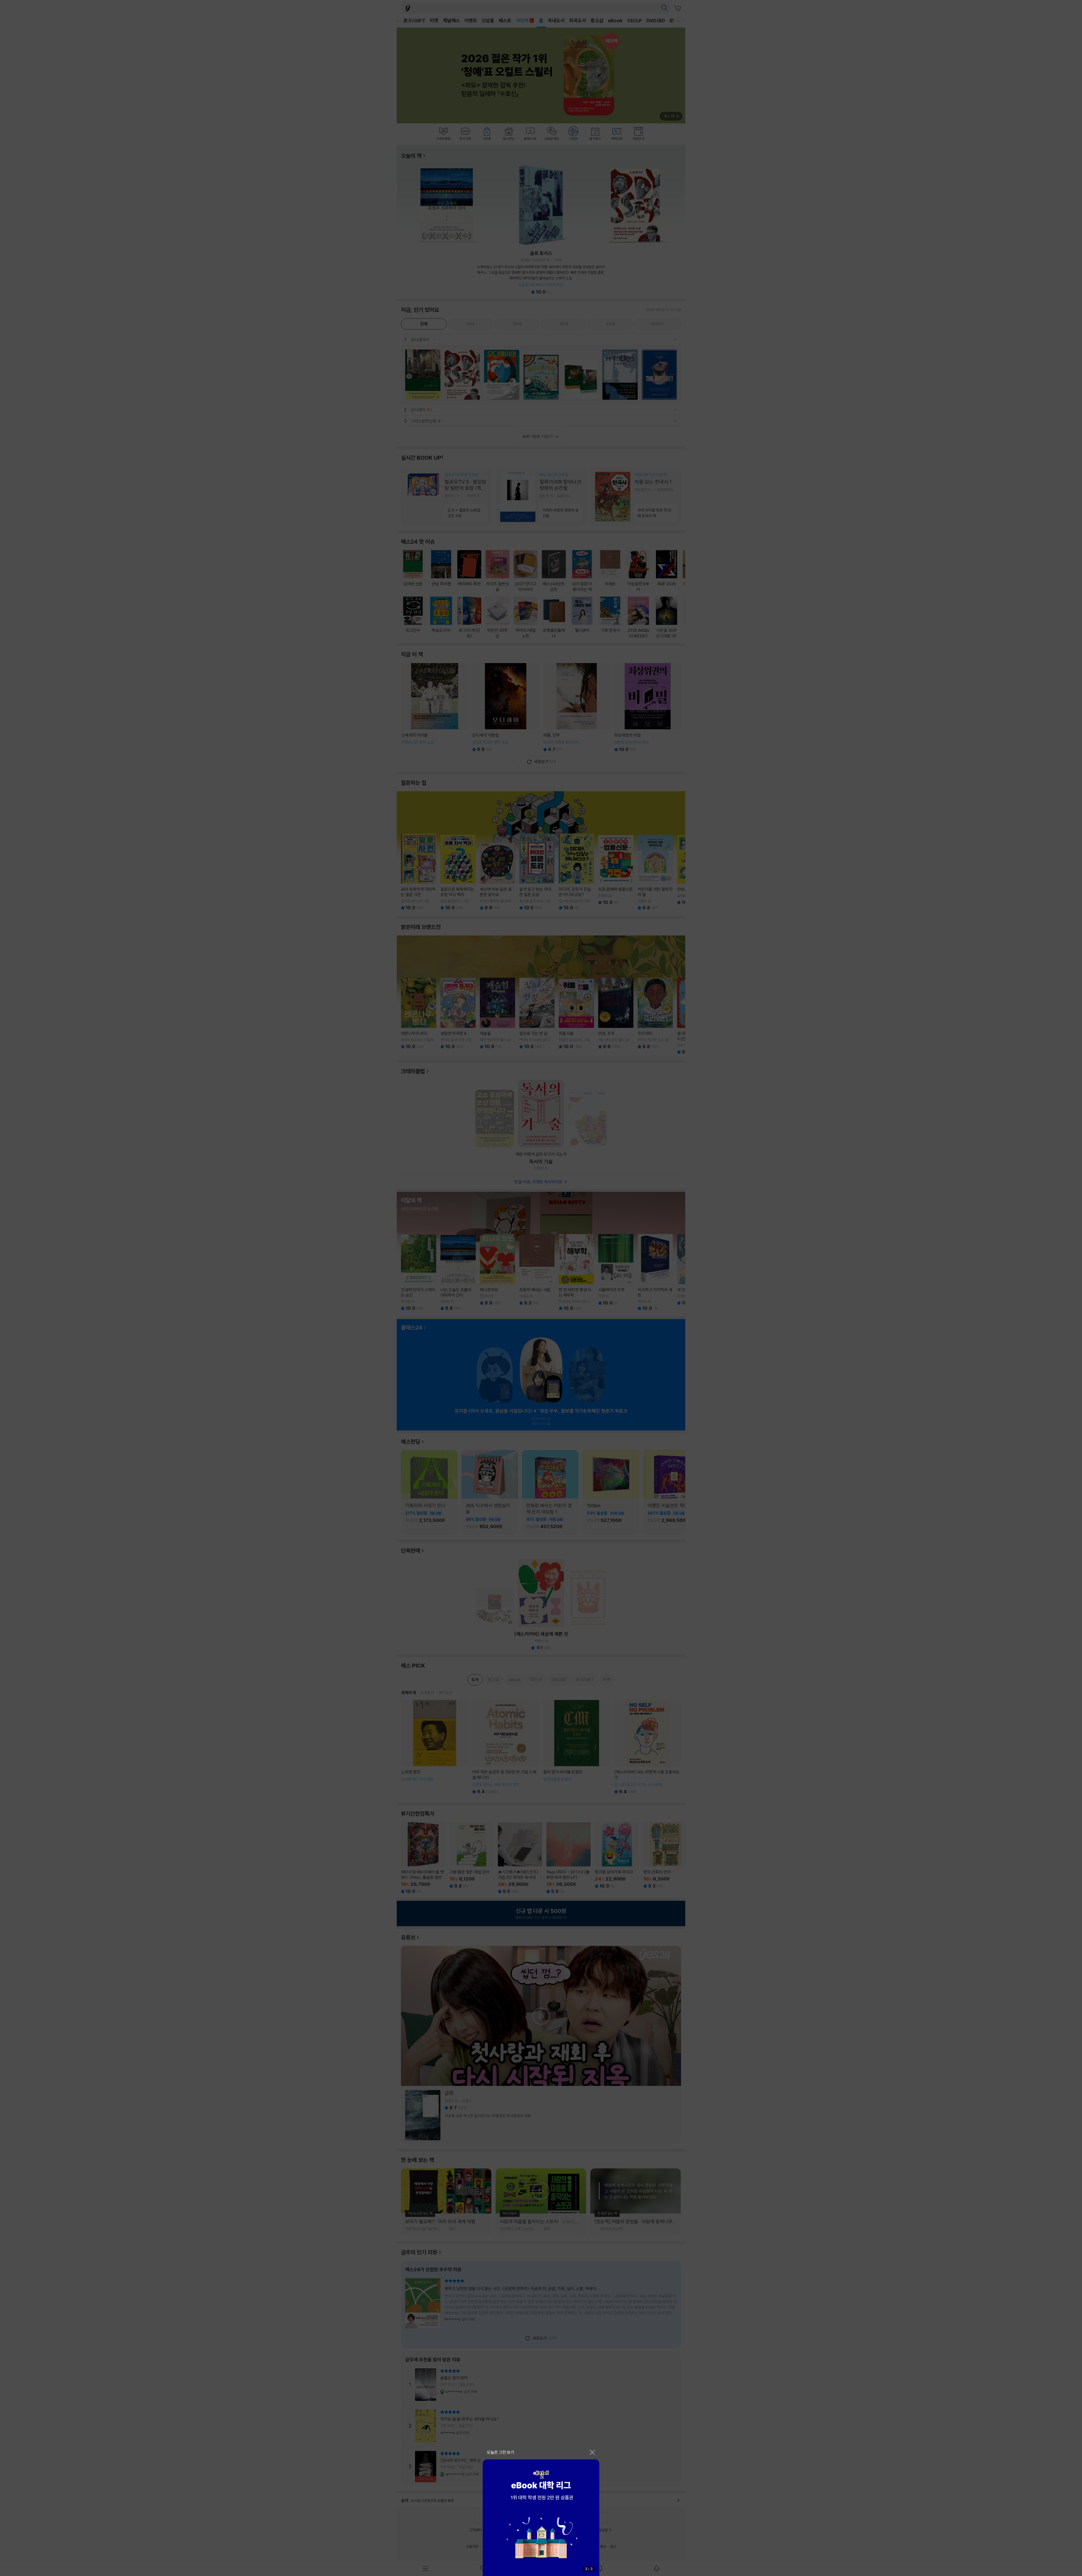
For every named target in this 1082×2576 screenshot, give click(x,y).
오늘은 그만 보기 (501, 2452)
